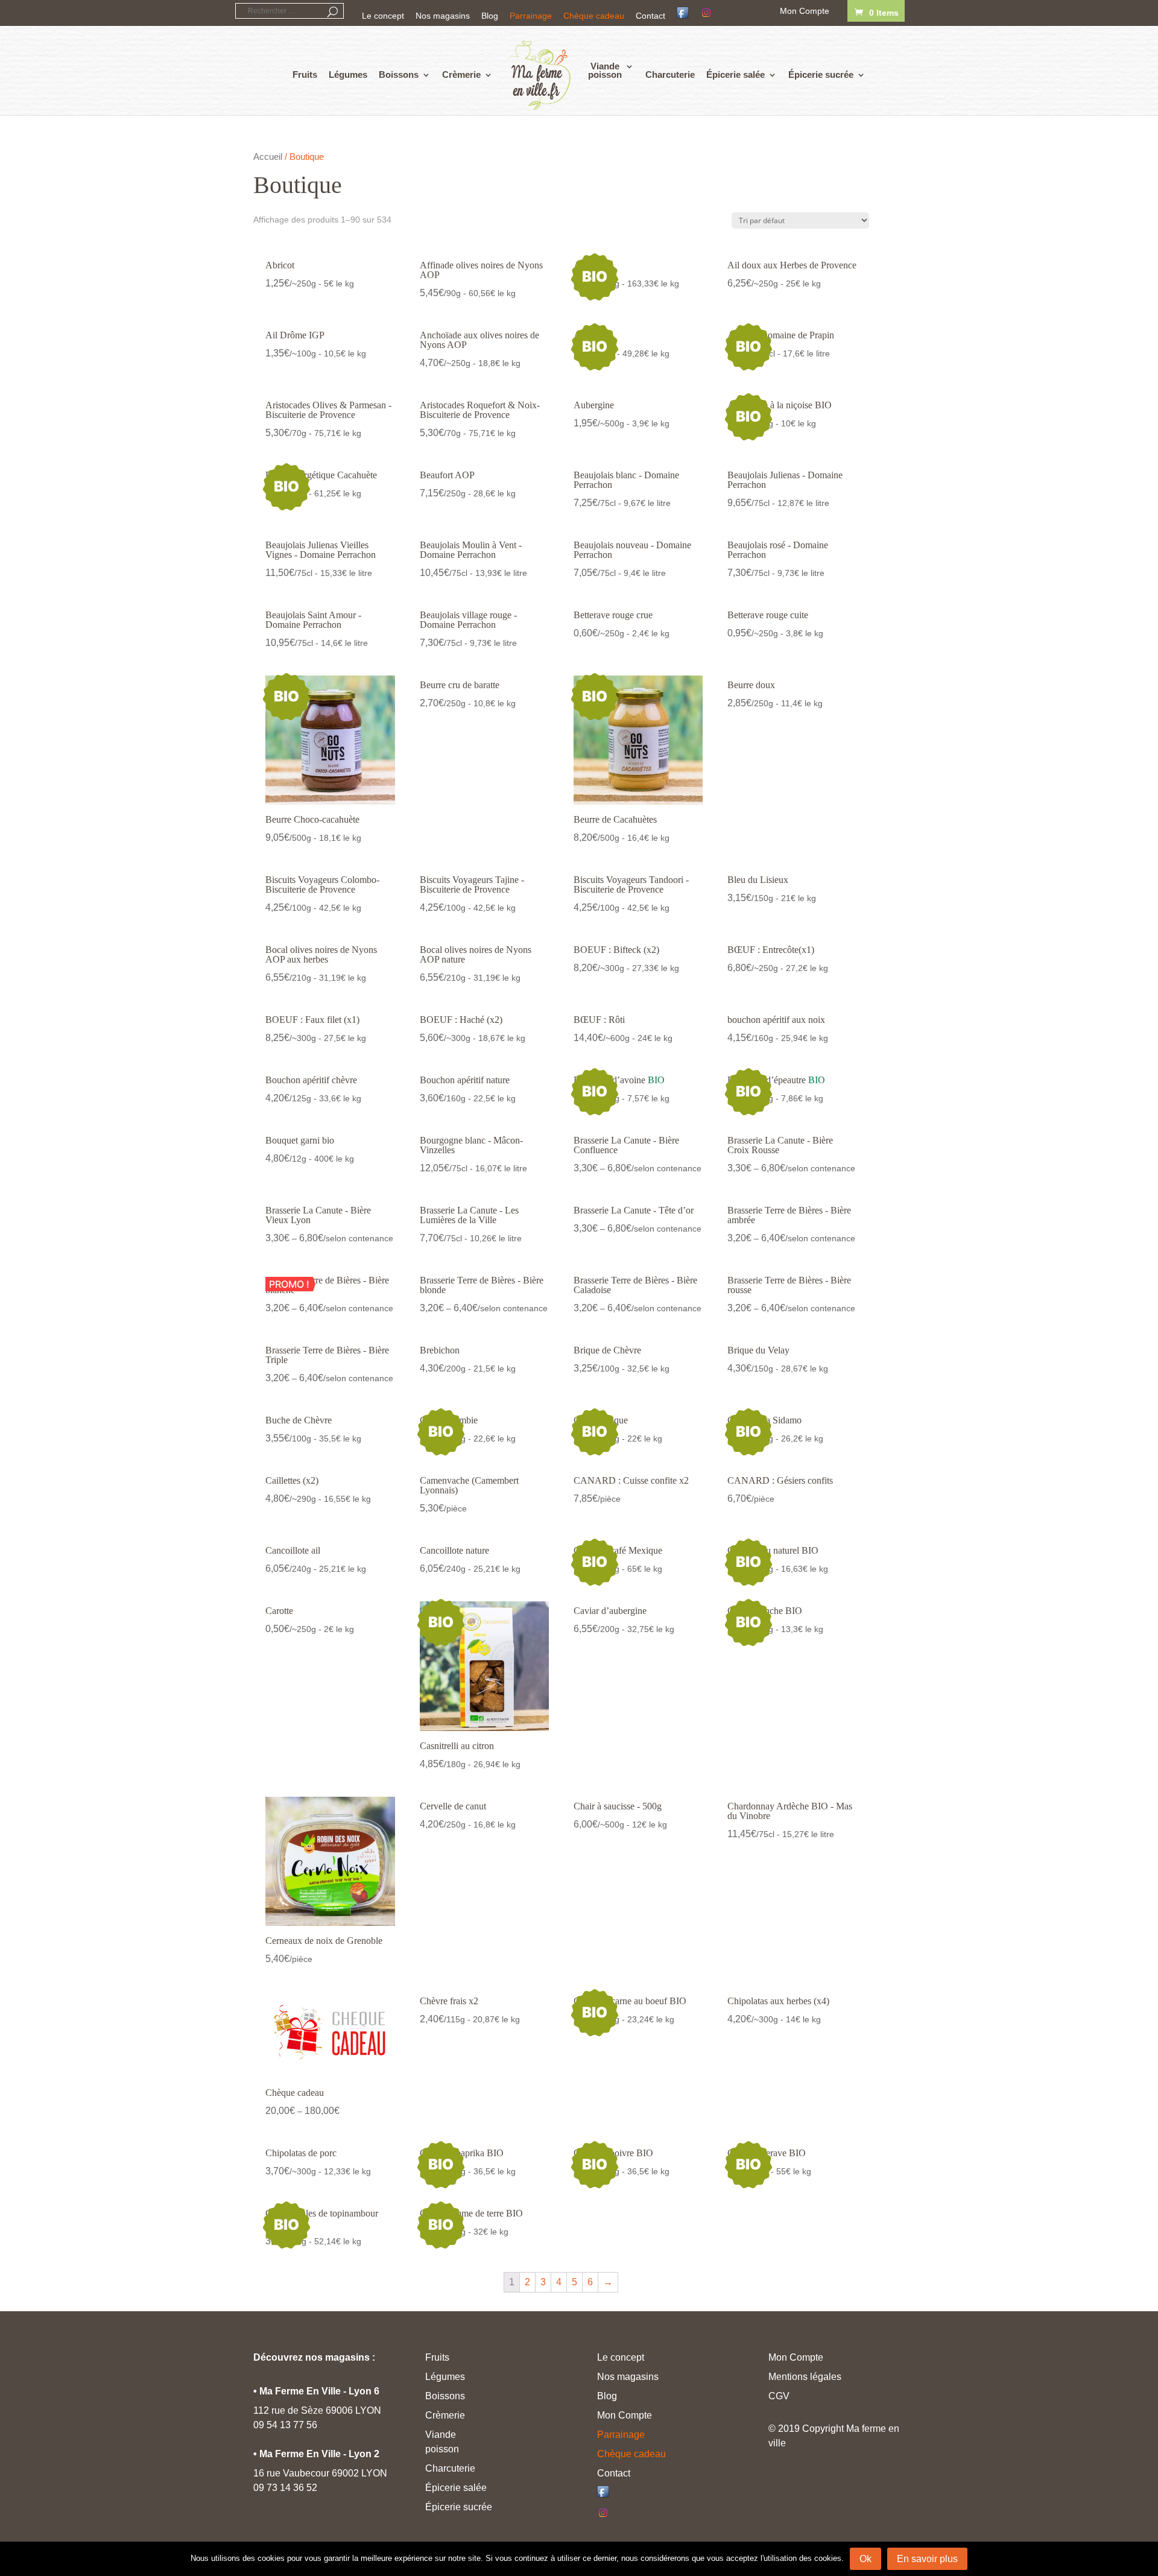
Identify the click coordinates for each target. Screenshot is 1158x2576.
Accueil (268, 157)
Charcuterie (670, 75)
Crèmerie (461, 75)
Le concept (383, 16)
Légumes (348, 75)
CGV (779, 2396)
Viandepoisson (605, 71)
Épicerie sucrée (821, 75)
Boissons (399, 75)
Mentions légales (805, 2377)
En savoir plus (927, 2559)
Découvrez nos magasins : (314, 2357)
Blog (490, 16)
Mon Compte (805, 11)
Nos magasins (443, 16)
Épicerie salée (736, 75)
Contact (650, 16)
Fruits (305, 75)
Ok (865, 2559)
